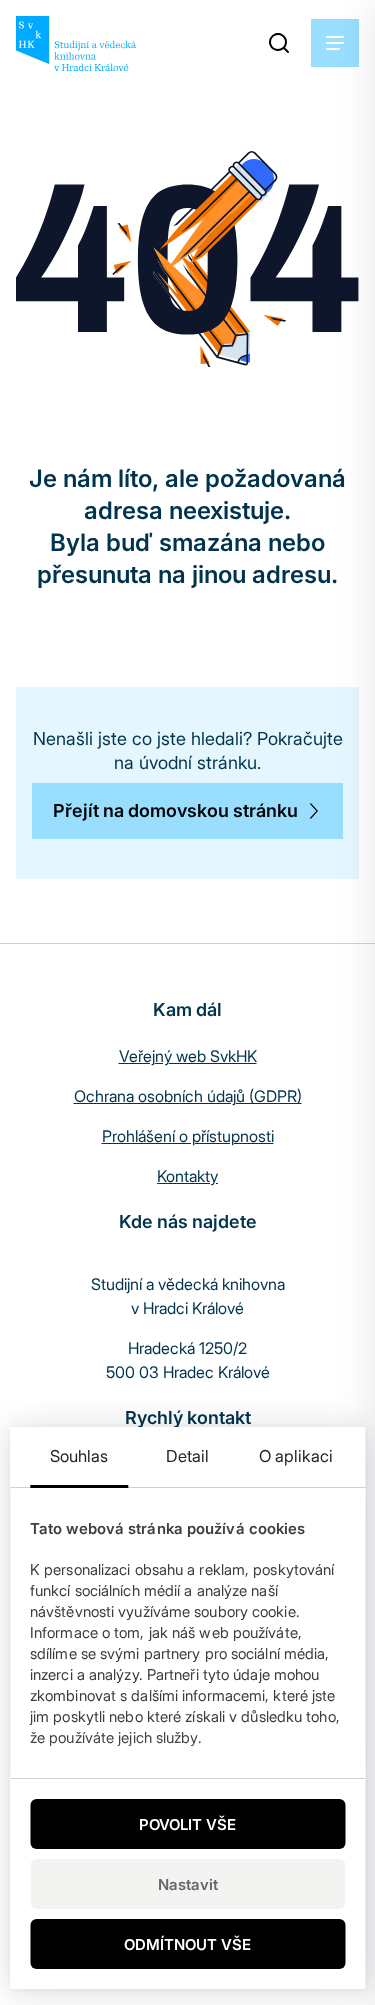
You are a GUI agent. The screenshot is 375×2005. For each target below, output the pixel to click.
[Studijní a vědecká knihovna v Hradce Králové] (76, 43)
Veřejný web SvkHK (188, 1056)
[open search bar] (279, 43)
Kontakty (187, 1176)
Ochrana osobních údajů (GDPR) (188, 1096)
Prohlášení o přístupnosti (188, 1136)
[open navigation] (335, 43)
